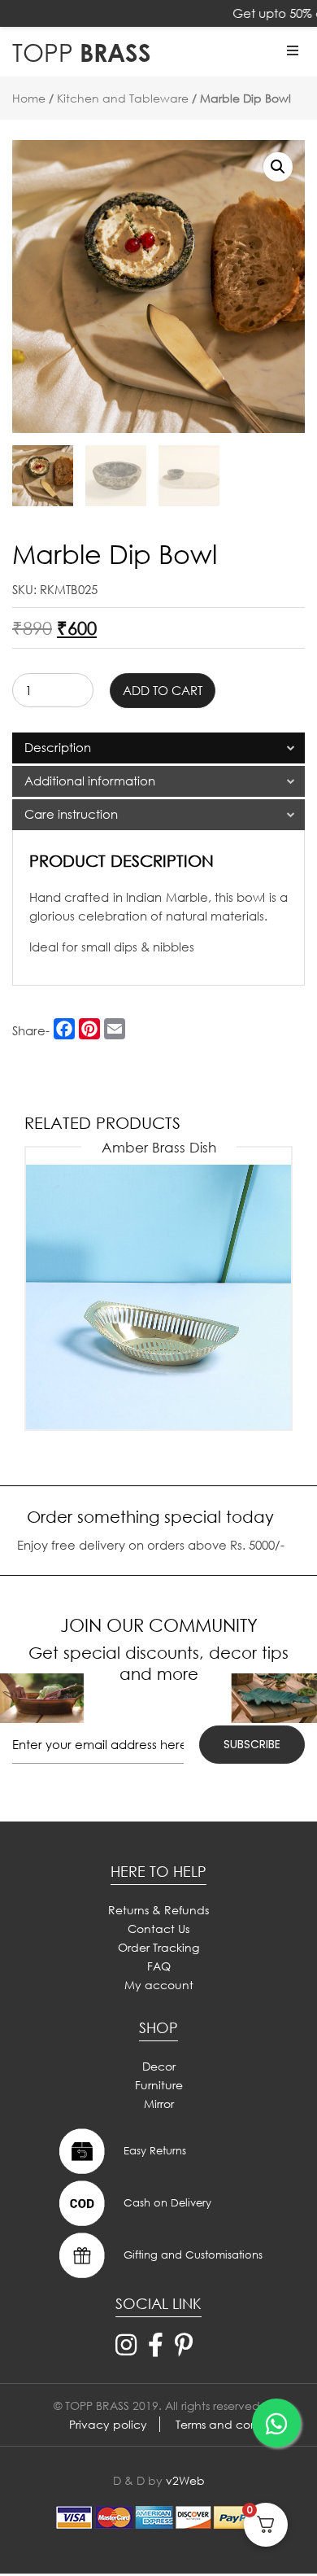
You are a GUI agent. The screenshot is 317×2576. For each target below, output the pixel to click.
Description (58, 747)
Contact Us (158, 1929)
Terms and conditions (234, 2424)
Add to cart (163, 690)
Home (29, 98)
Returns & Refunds (158, 1910)
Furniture (159, 2085)
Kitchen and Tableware (123, 98)
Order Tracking (158, 1947)
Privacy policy (108, 2424)
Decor (159, 2066)
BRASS (82, 52)
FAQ (159, 1966)
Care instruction (71, 814)
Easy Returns (153, 2151)
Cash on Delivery (166, 2203)
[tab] (158, 748)
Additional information (90, 781)
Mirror (159, 2104)
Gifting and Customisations (191, 2255)
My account (159, 1985)
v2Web (185, 2480)
